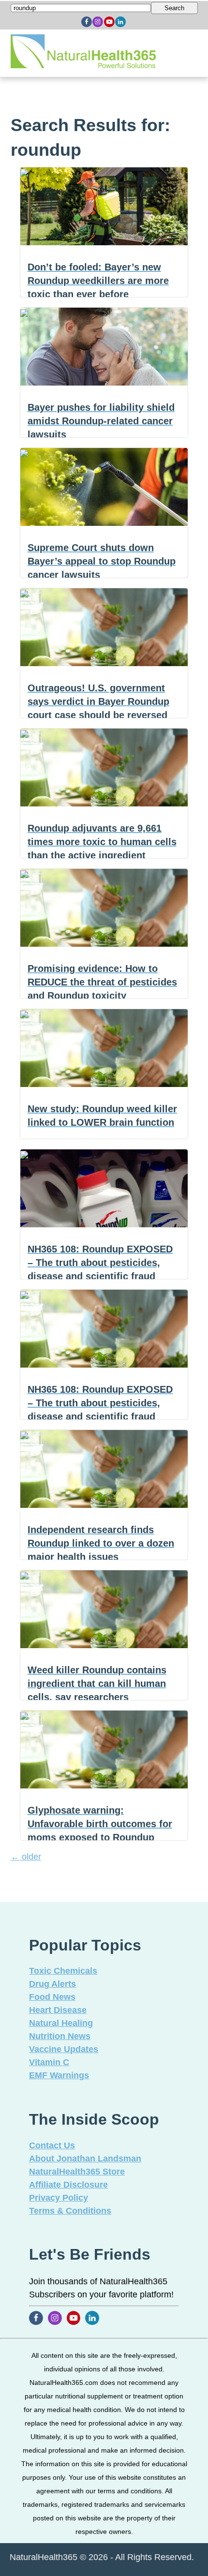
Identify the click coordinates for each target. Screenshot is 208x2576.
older (26, 1857)
